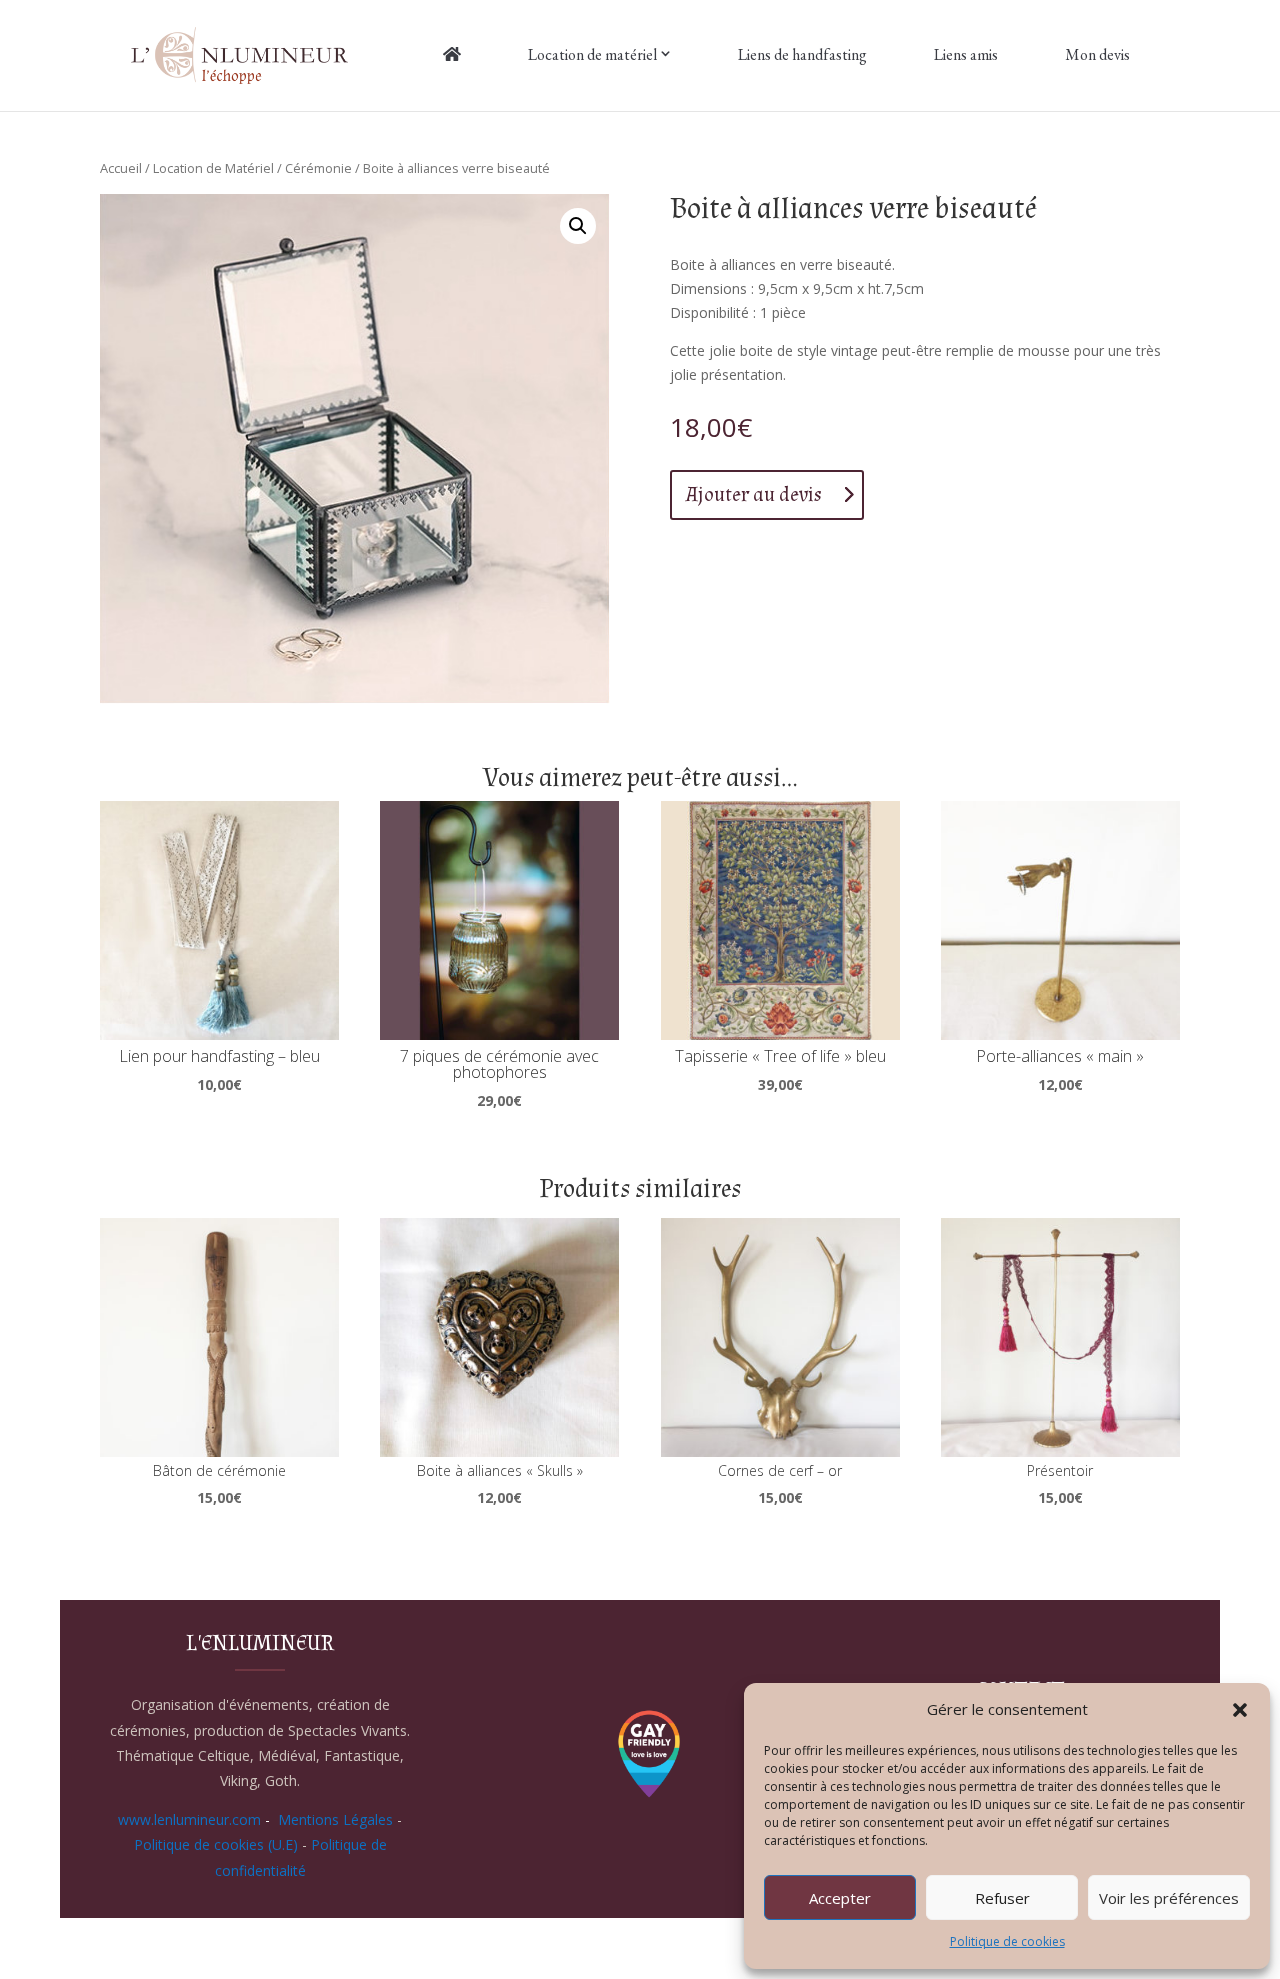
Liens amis (966, 54)
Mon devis (1097, 54)
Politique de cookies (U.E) (216, 1844)
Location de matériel (592, 54)
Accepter (840, 1898)
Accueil (121, 168)
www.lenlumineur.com (189, 1819)
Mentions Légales (335, 1819)
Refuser (1002, 1898)
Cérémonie (318, 168)
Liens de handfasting (802, 54)
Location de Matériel (213, 168)
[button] (1240, 1710)
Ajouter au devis (754, 495)
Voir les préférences (1169, 1898)
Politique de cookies (1007, 1941)
